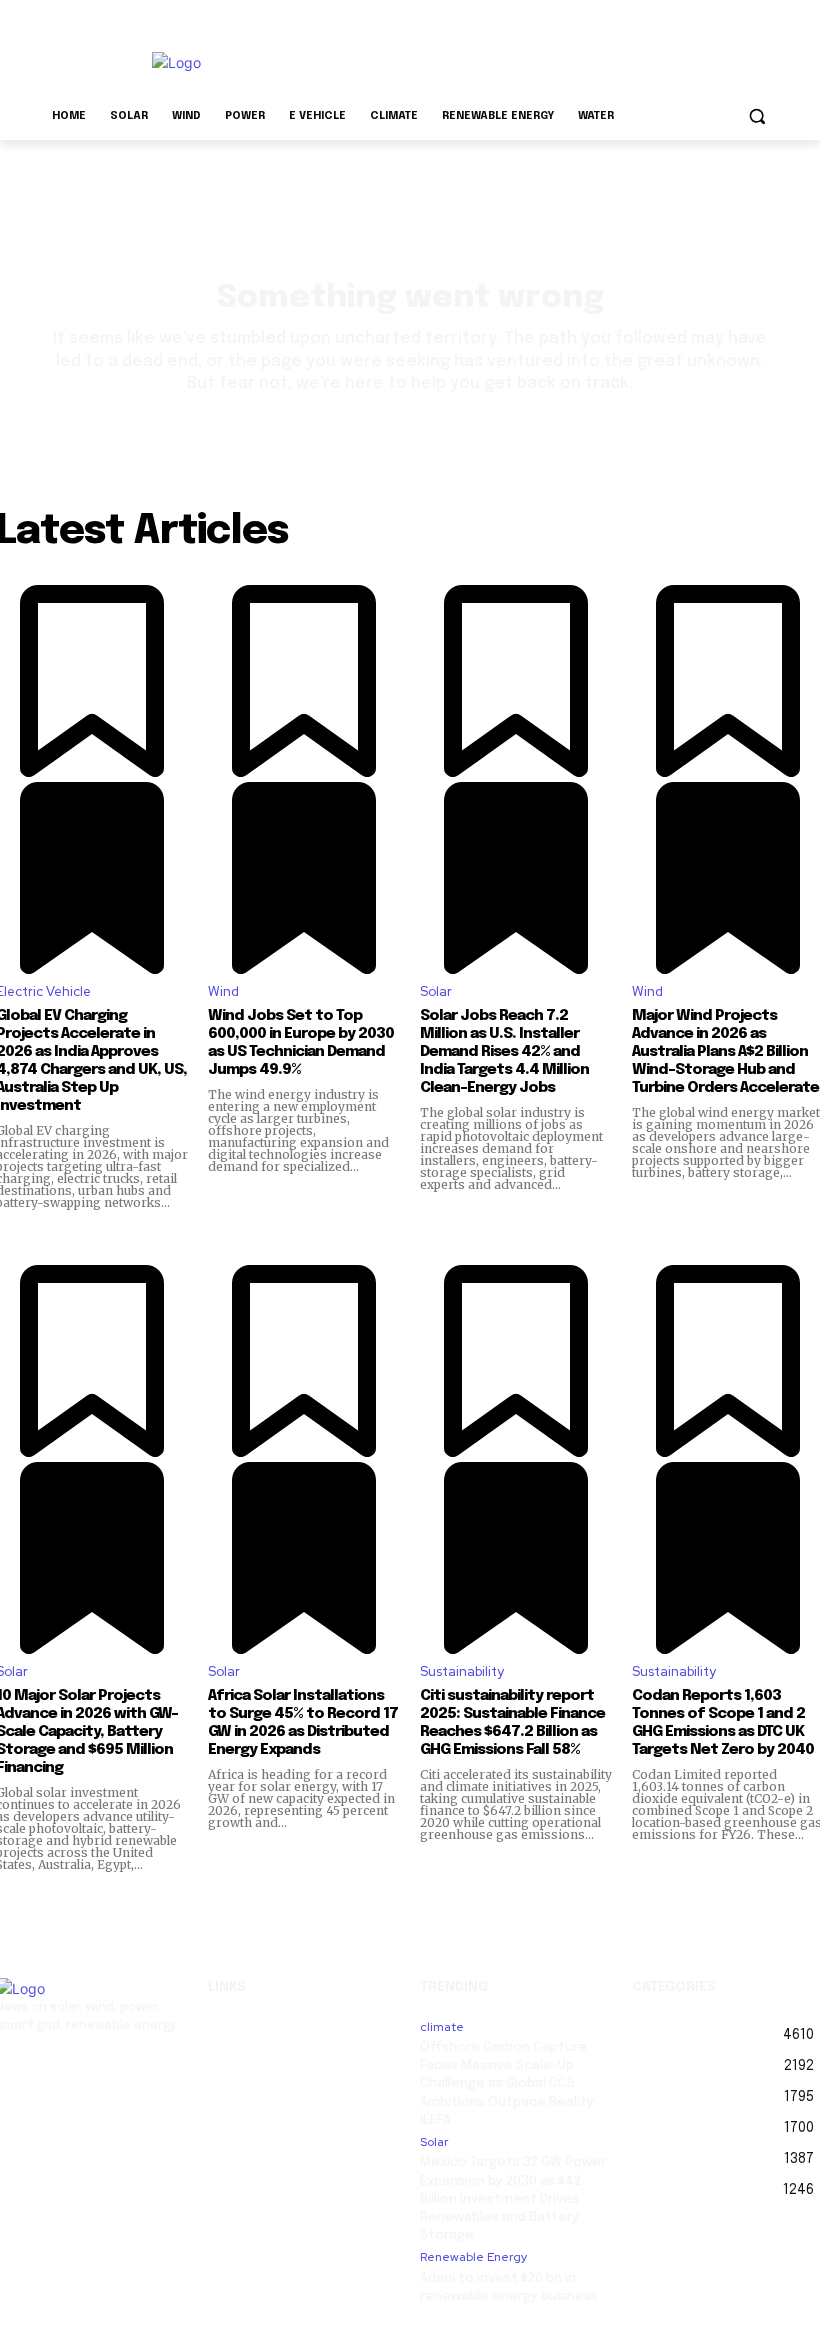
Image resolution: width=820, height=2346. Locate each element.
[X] (88, 2067)
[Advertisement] (546, 60)
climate (442, 2027)
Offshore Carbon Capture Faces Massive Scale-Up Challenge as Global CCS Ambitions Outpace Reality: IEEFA (508, 2084)
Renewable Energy (473, 2257)
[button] (756, 116)
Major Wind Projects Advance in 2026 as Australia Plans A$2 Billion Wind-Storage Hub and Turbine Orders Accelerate (725, 1052)
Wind (223, 991)
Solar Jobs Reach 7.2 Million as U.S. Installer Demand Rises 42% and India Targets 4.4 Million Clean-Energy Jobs (504, 1052)
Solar (436, 991)
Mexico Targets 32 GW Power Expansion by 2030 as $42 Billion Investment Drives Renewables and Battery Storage (513, 2199)
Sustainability (462, 1671)
